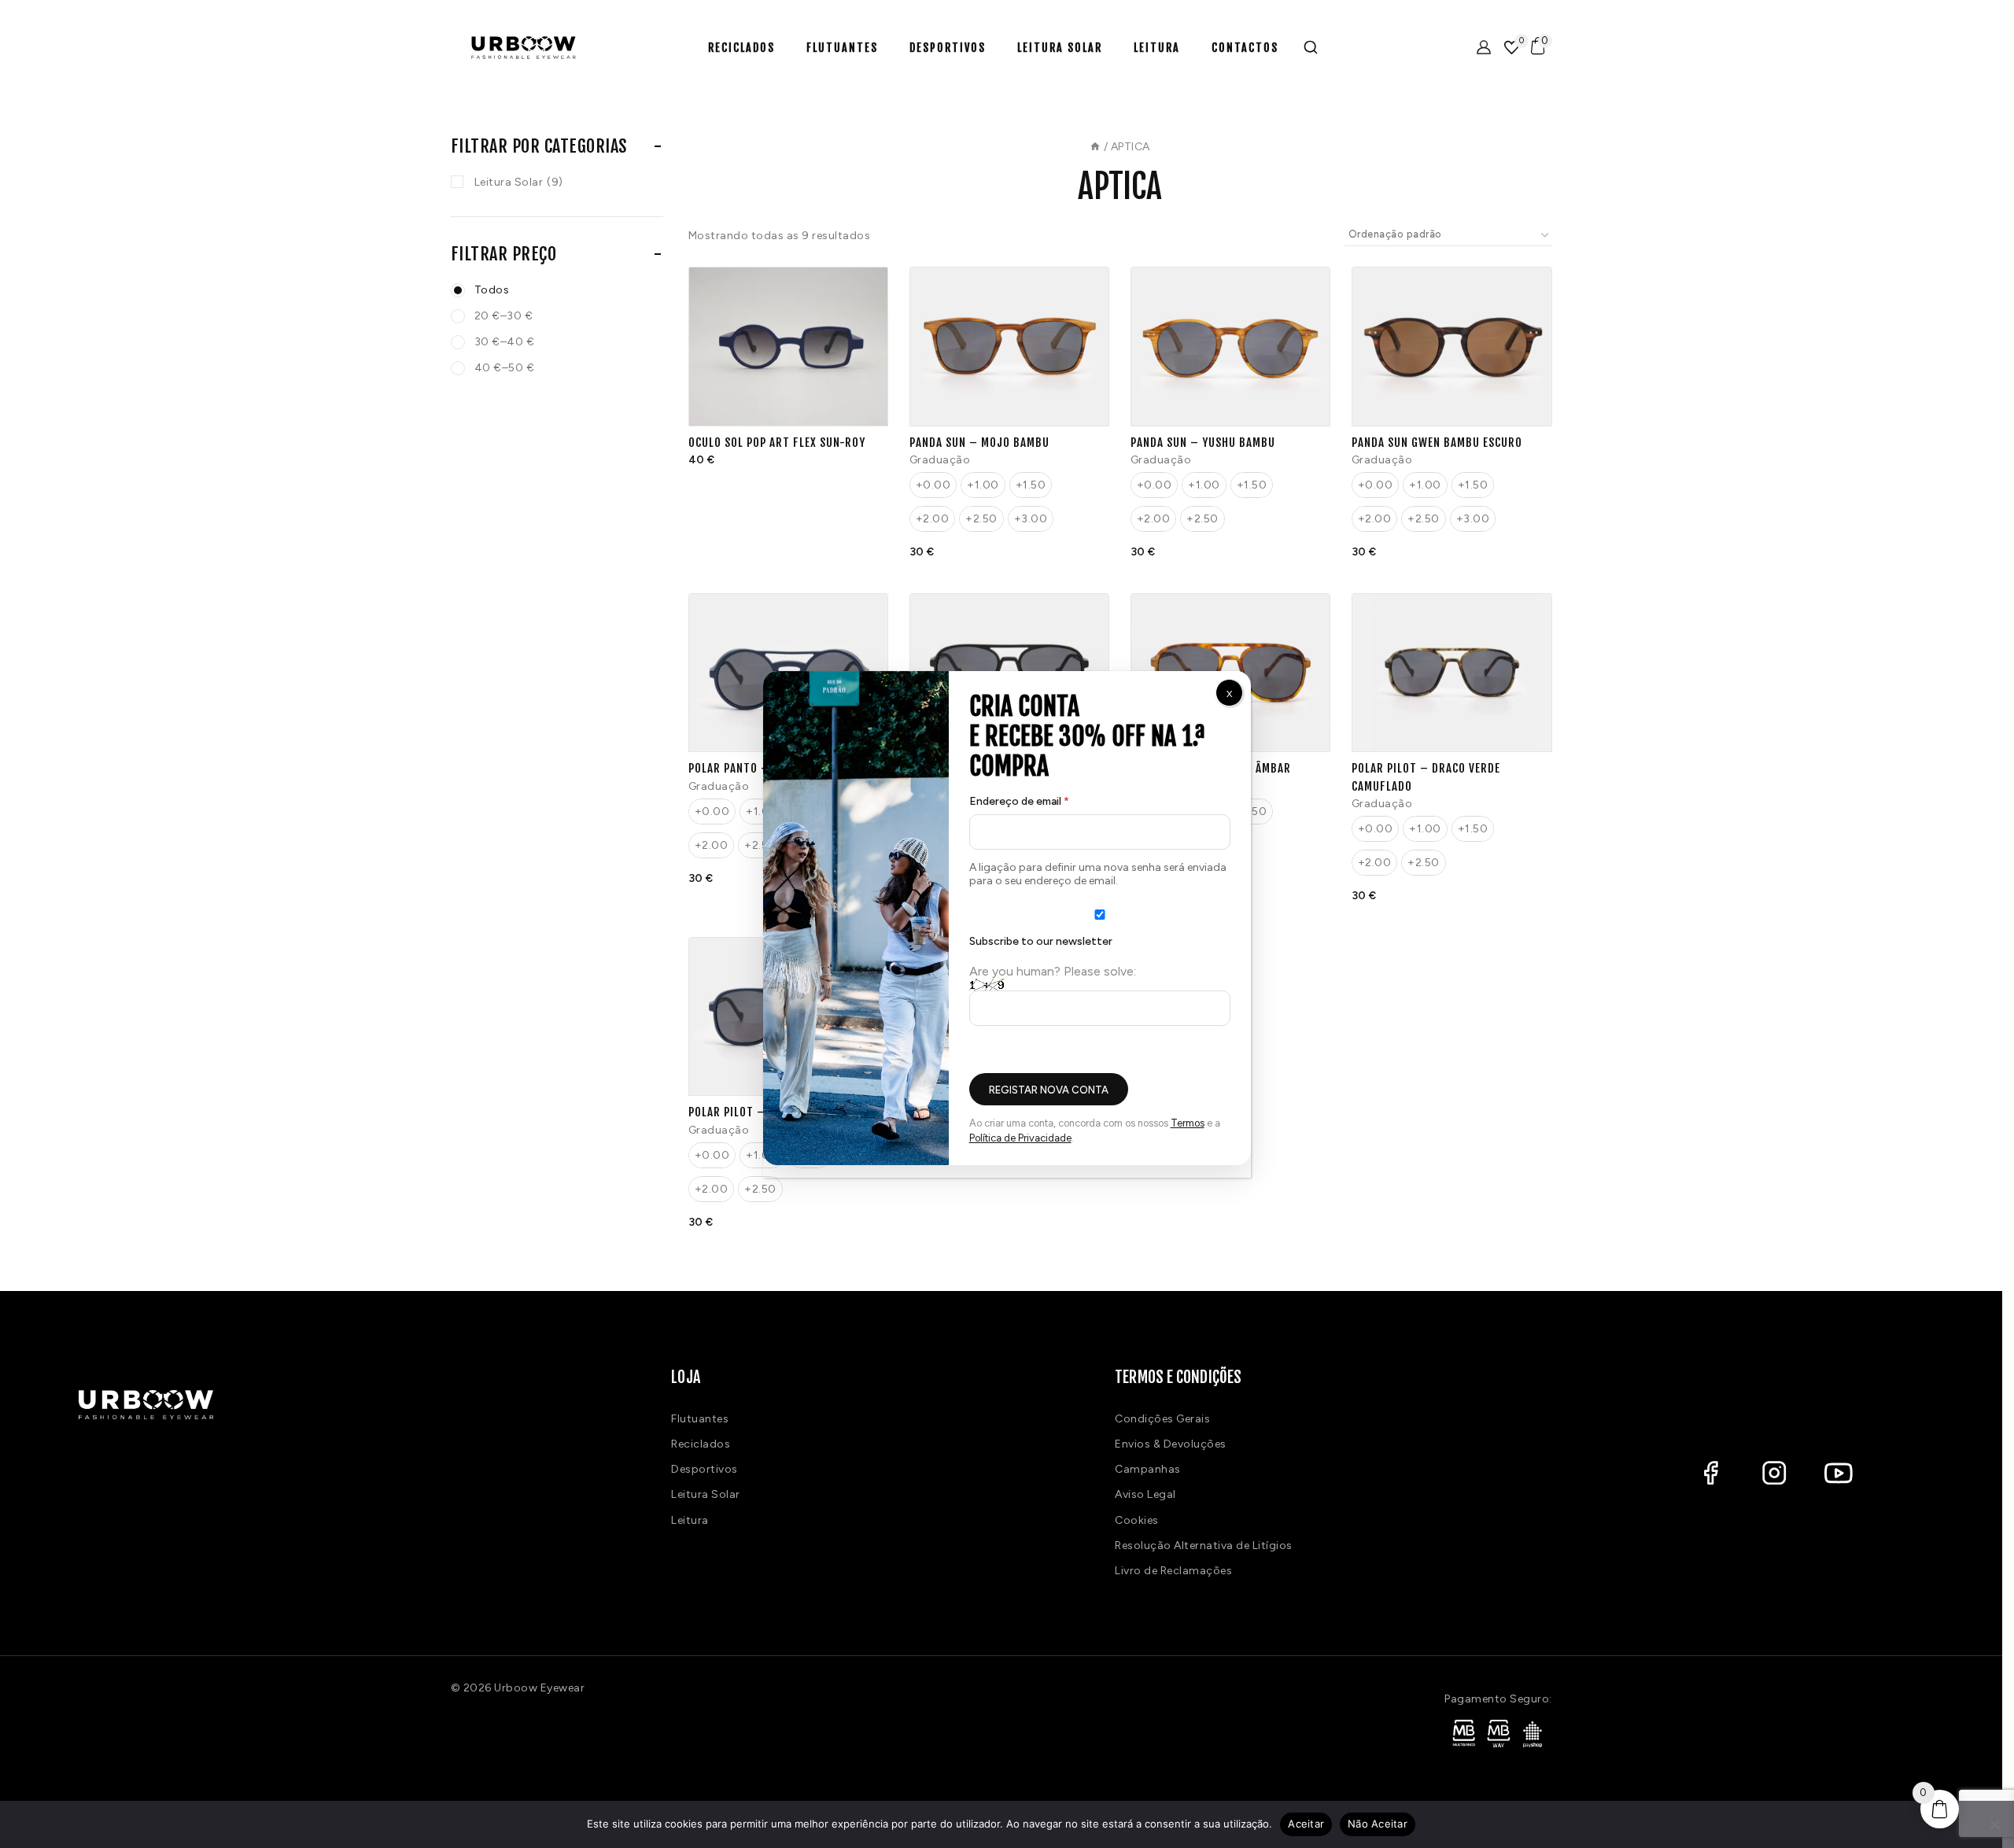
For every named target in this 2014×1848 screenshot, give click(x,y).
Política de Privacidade (1020, 1138)
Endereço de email (1048, 798)
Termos (1188, 1123)
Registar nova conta (1049, 1090)
